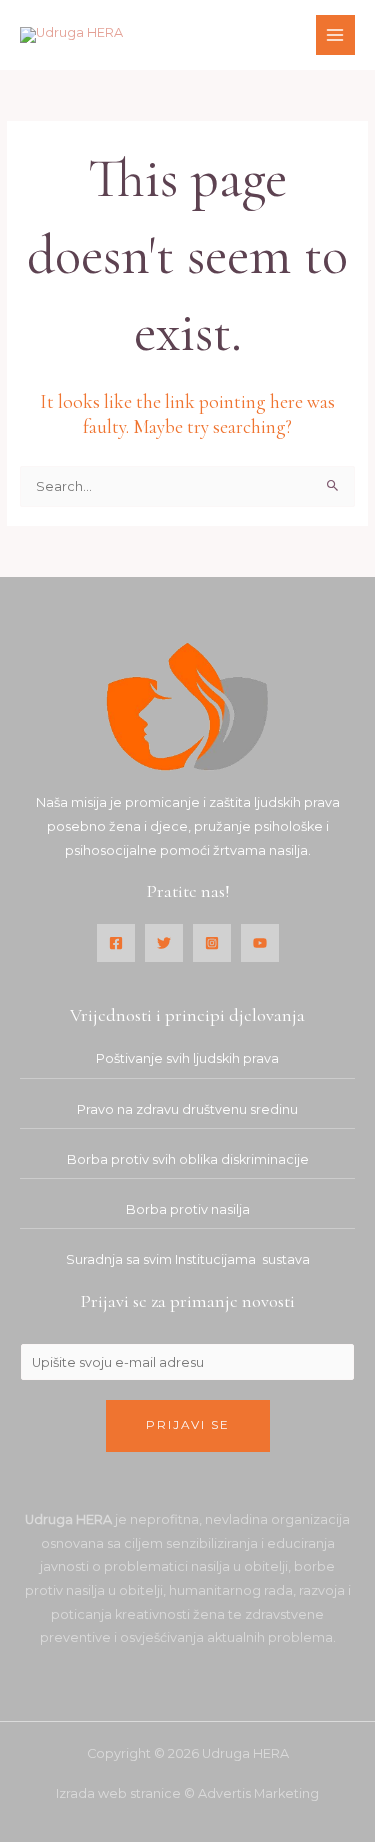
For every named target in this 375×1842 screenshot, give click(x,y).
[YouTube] (260, 943)
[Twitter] (164, 943)
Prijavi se (188, 1425)
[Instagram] (212, 943)
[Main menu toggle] (335, 34)
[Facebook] (116, 943)
